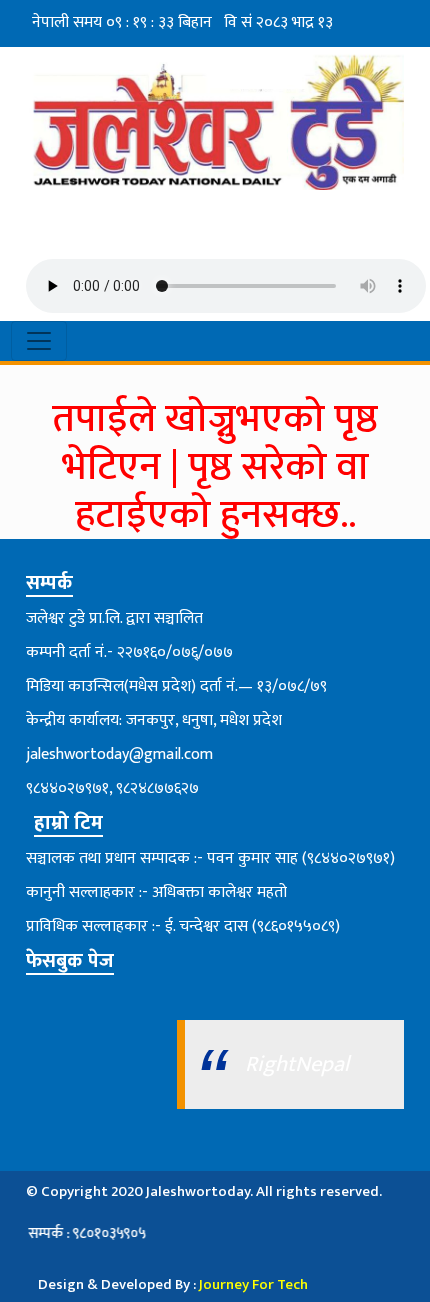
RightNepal (297, 1064)
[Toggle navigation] (39, 341)
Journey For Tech (253, 1284)
